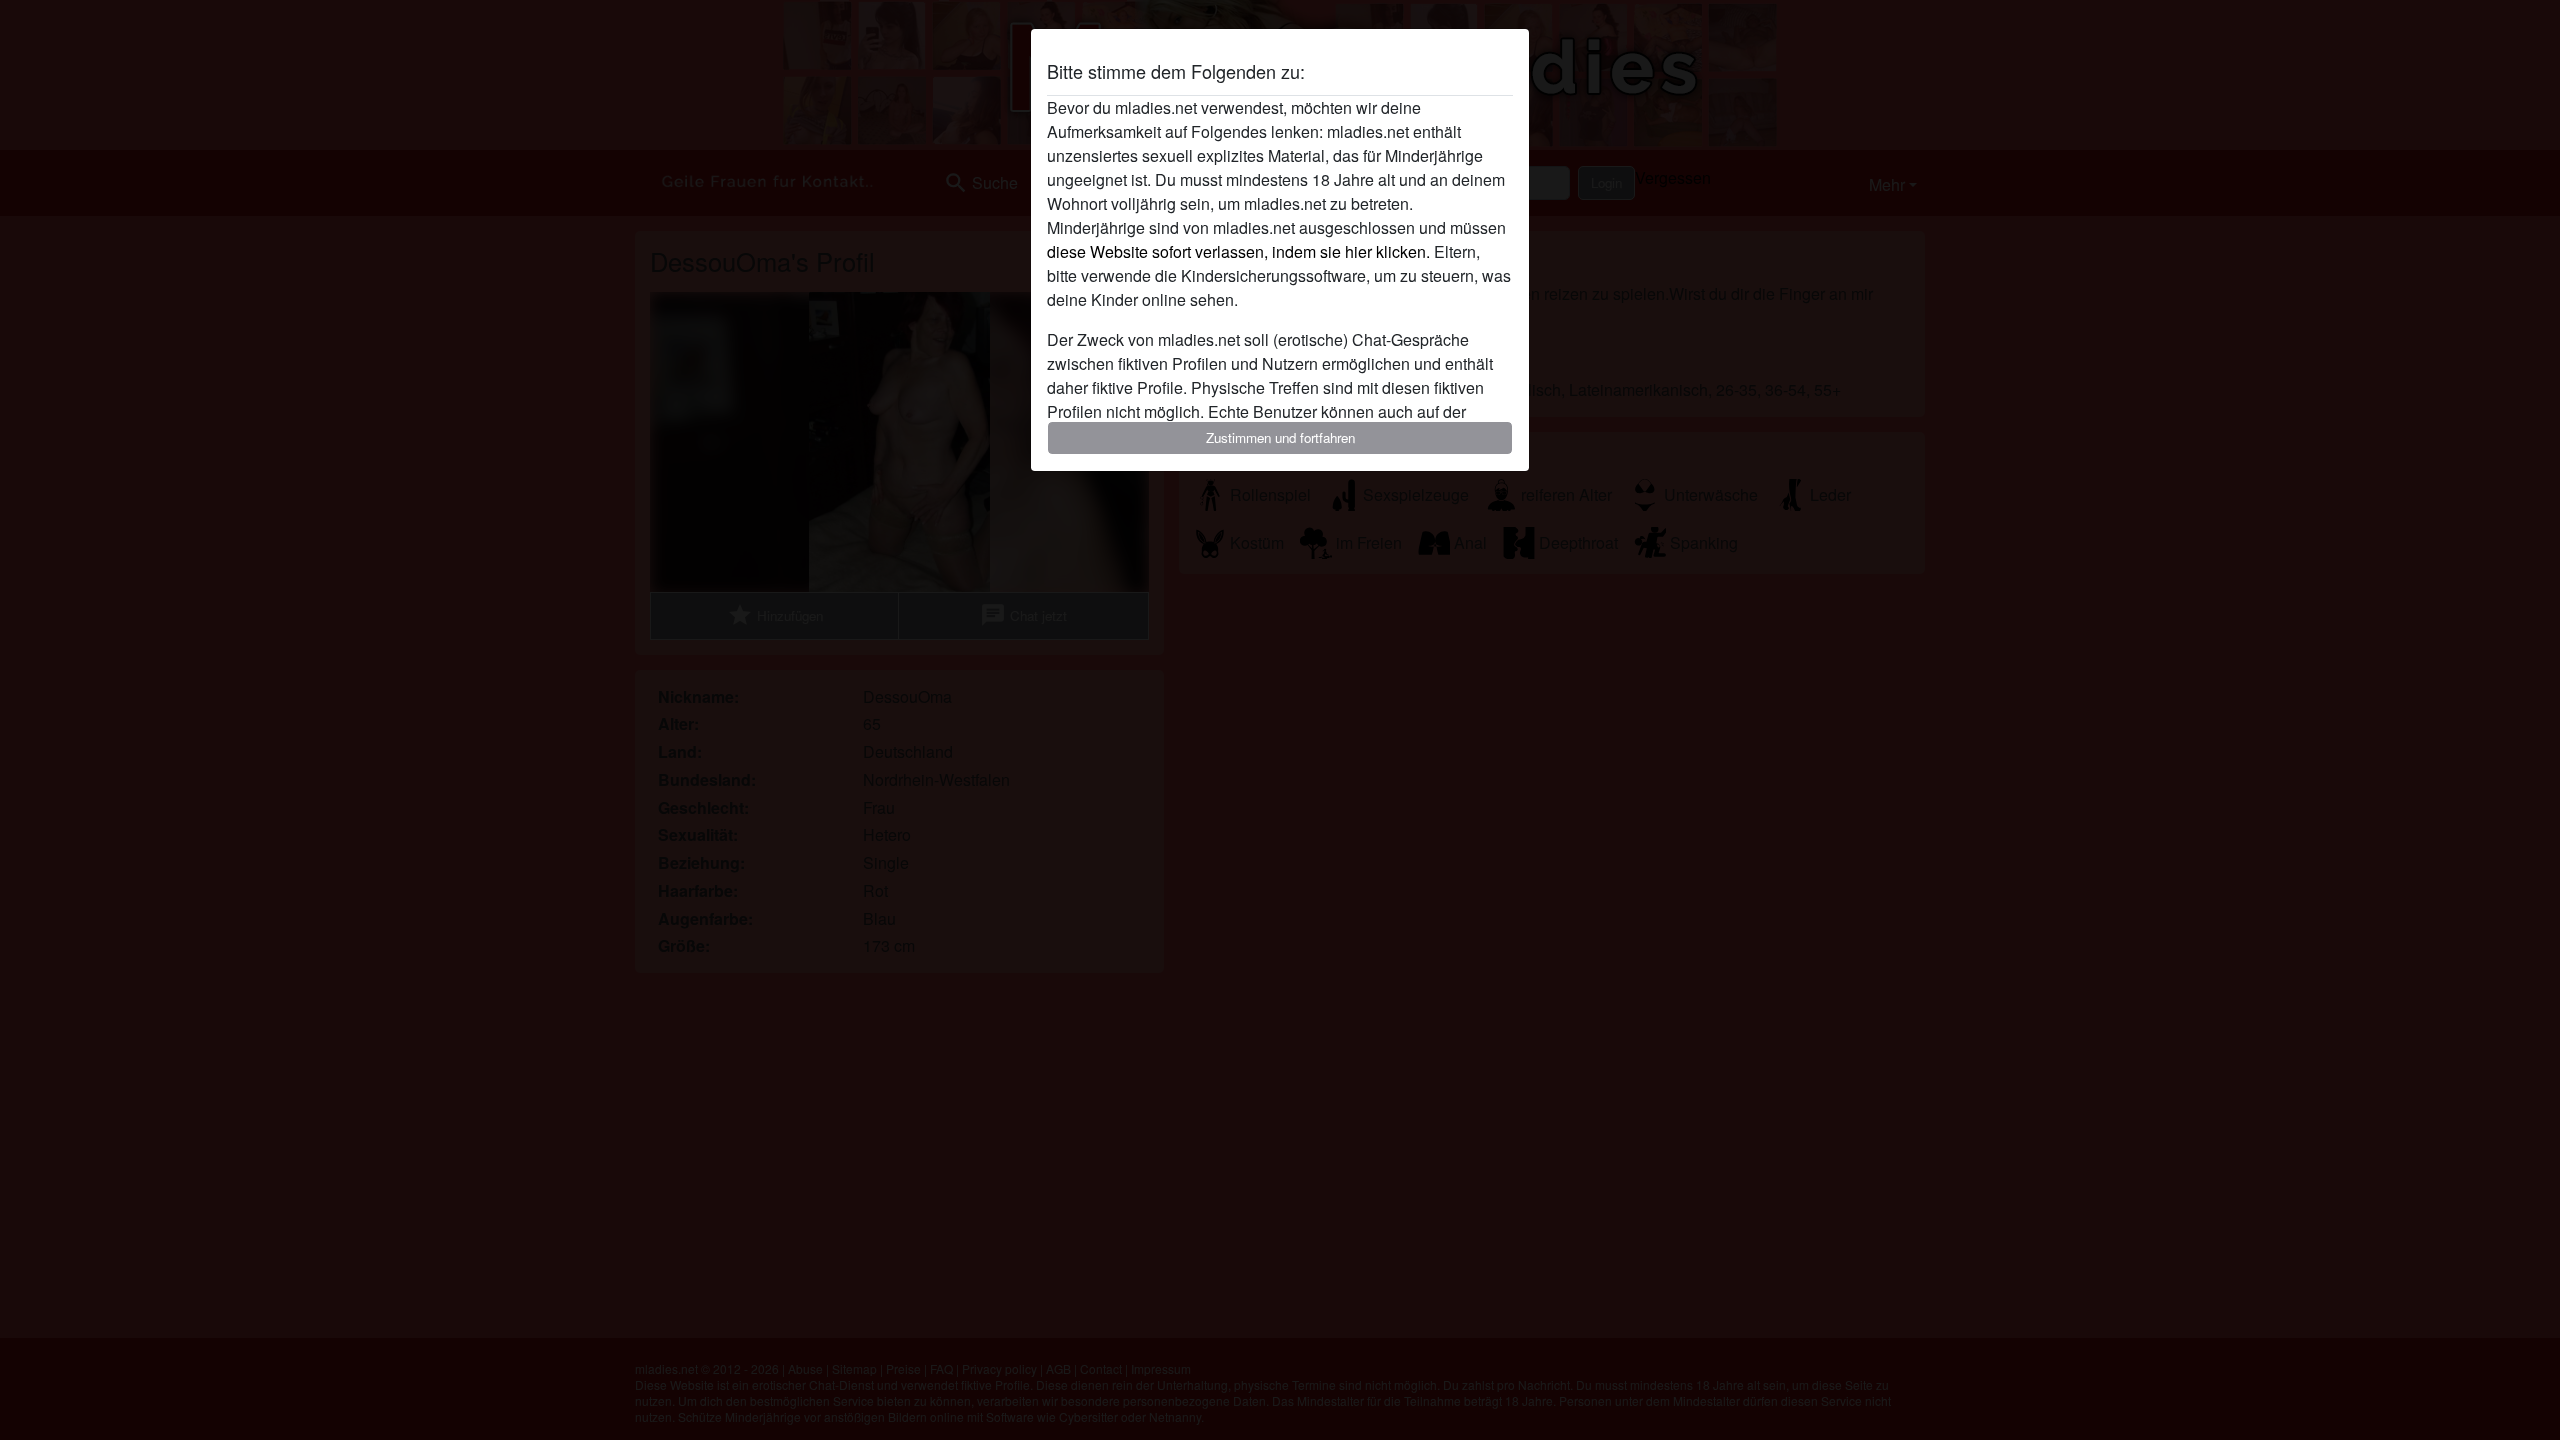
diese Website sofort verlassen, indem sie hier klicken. (1238, 251)
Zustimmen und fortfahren (1280, 437)
